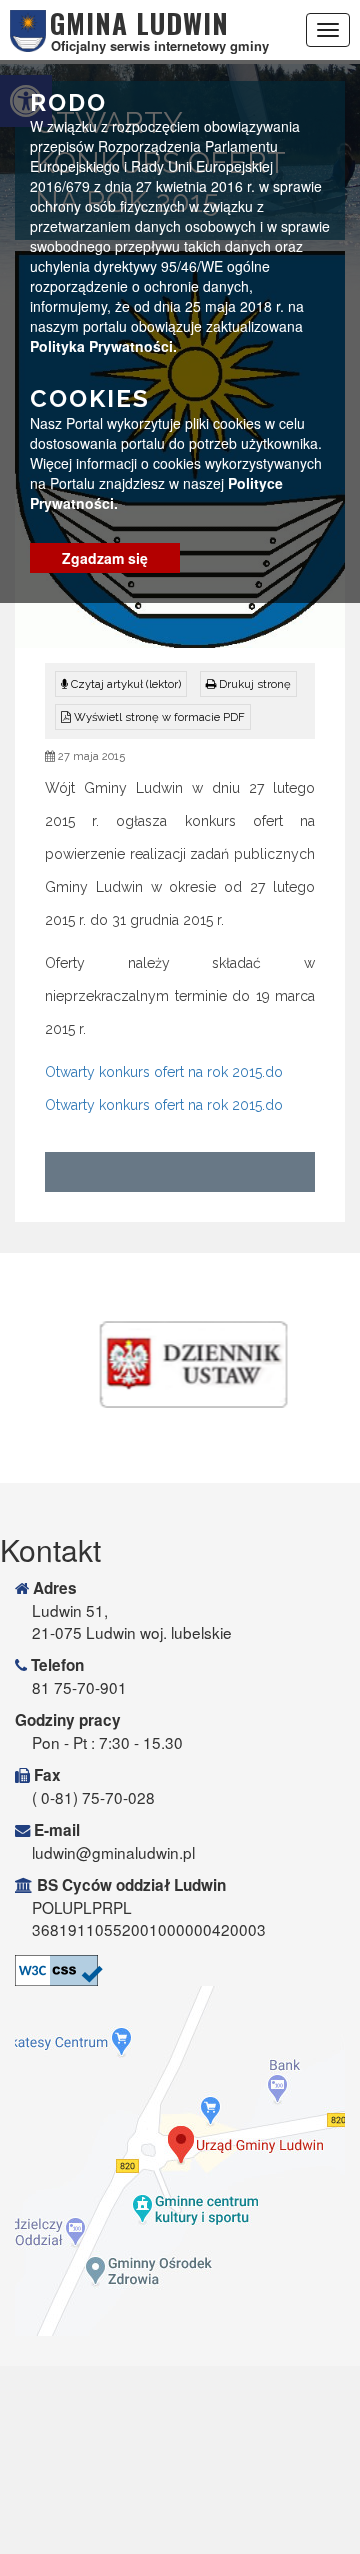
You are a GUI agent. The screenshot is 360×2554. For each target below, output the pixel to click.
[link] (248, 684)
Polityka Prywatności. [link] (103, 346)
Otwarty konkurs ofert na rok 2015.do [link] (164, 1072)
